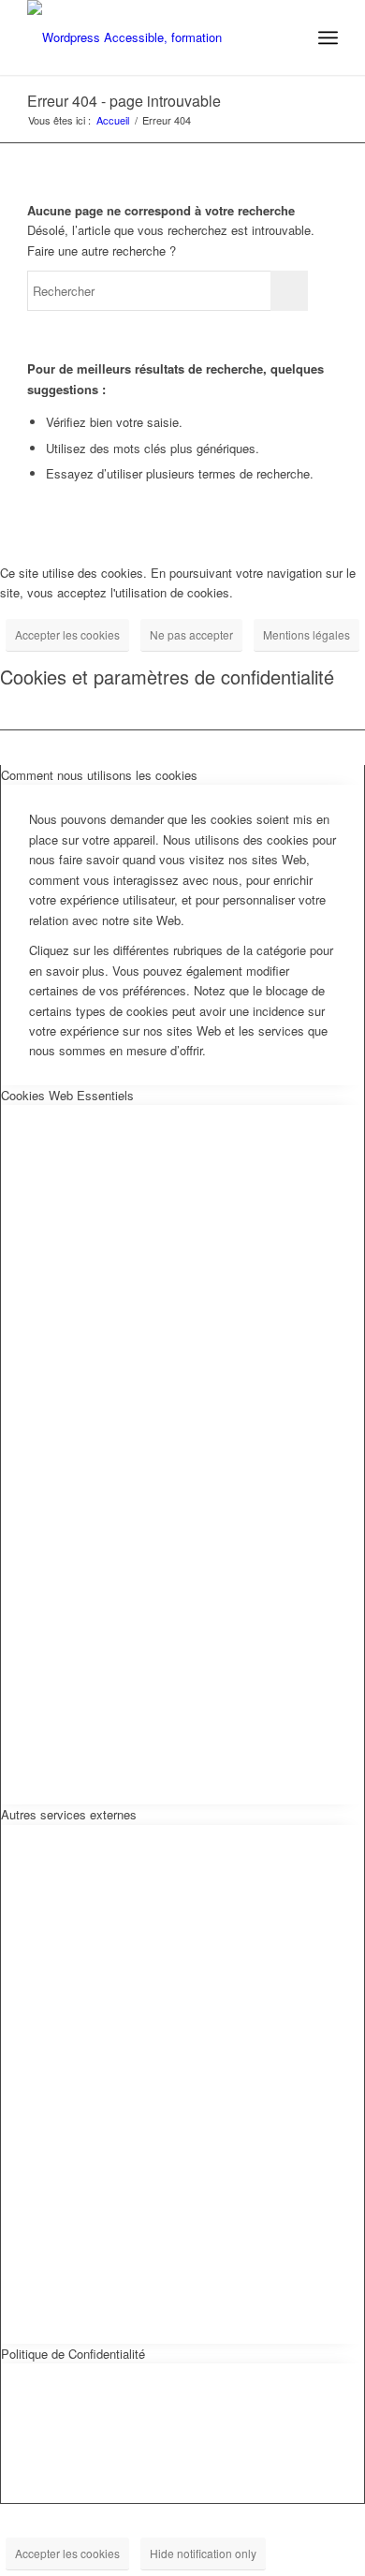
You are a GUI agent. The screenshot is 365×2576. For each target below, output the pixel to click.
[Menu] (328, 37)
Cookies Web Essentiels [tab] (67, 1095)
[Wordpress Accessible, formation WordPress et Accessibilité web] (151, 37)
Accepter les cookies (67, 634)
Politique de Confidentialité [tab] (73, 2354)
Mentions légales (307, 634)
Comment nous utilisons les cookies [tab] (99, 775)
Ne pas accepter (191, 634)
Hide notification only (203, 2553)
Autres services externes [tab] (69, 1814)
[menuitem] (328, 37)
